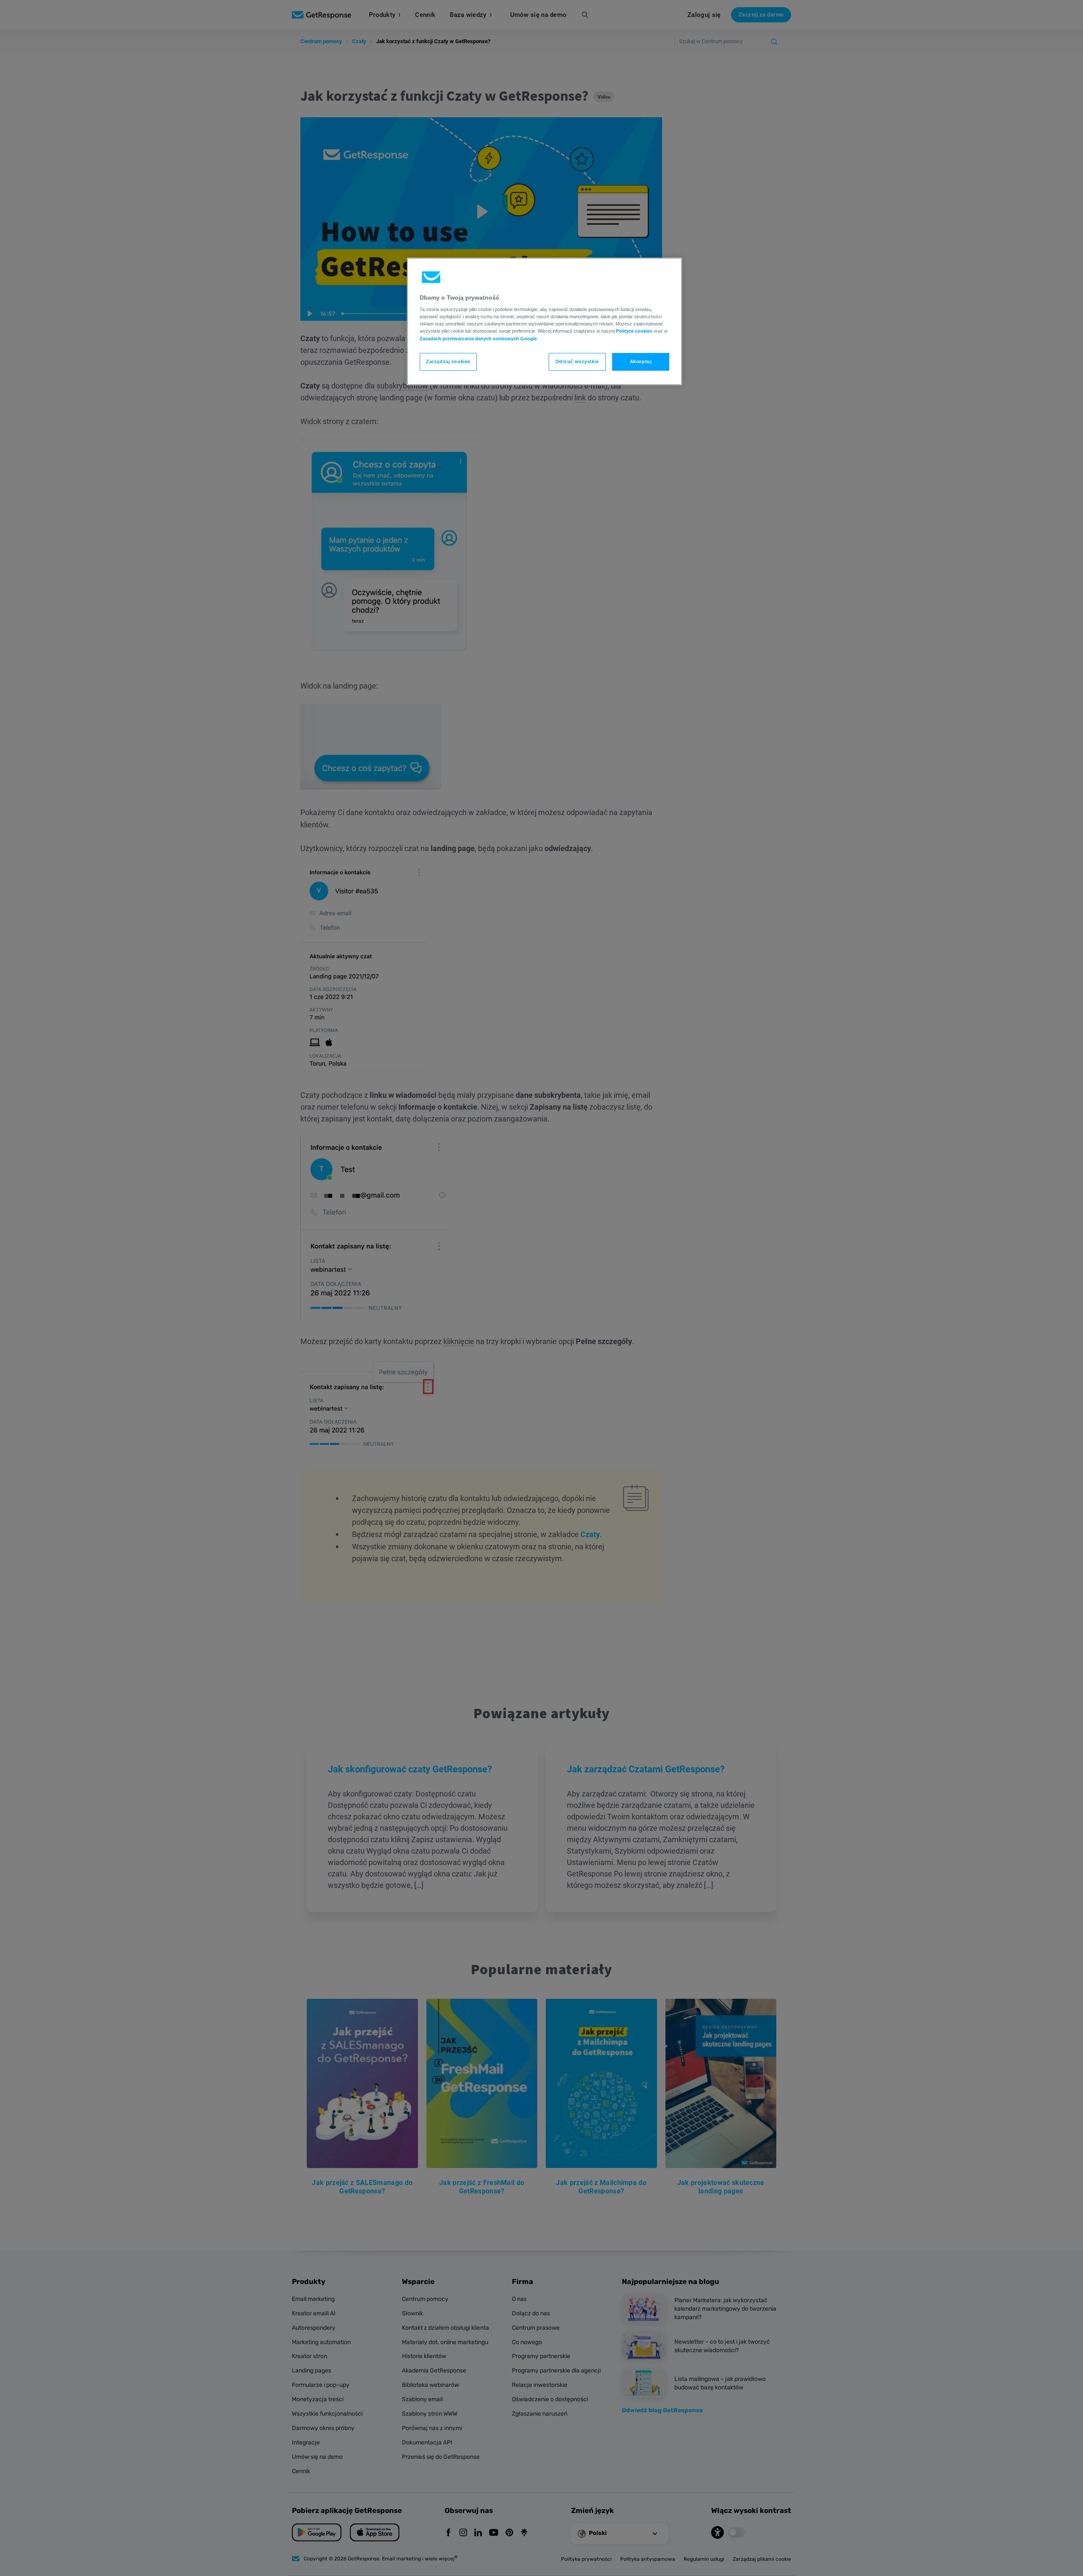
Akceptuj (641, 361)
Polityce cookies (634, 331)
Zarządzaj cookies (448, 361)
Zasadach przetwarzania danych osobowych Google (478, 339)
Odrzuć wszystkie (577, 361)
